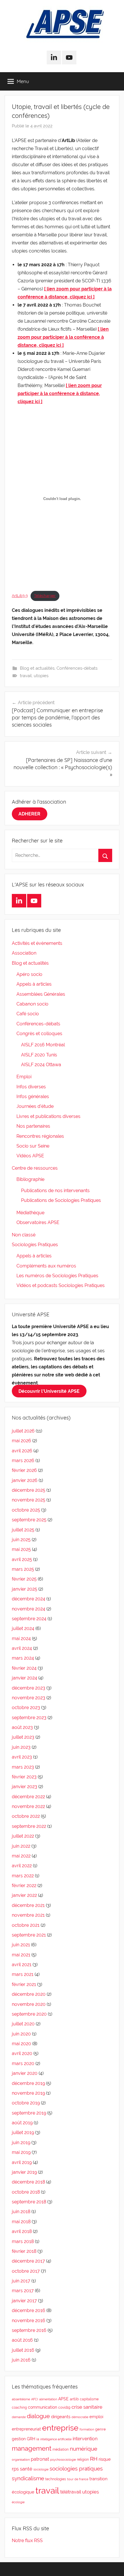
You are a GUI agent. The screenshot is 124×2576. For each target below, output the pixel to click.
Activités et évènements (37, 943)
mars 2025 (23, 1569)
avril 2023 (22, 1757)
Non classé (24, 1235)
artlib (74, 2399)
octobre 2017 (26, 2271)
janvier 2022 (24, 1895)
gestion (19, 2439)
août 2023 (22, 1727)
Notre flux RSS (27, 2540)
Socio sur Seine (33, 1146)
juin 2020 (21, 2034)
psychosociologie (63, 2460)
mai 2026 (21, 1441)
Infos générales (33, 1097)
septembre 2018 (29, 2202)
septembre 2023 (29, 1718)
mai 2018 (21, 2222)
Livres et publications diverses (48, 1116)
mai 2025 (21, 1549)
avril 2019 (22, 2162)
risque (105, 2459)
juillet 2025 (23, 1530)
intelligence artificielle (56, 2439)
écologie (18, 2502)
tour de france (78, 2479)
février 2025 (24, 1579)
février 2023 (24, 1777)
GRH (31, 2439)
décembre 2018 (28, 2182)
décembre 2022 (28, 1797)
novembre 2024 (29, 1609)
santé (26, 2469)
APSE (63, 2399)
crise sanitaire (87, 2407)
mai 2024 (21, 1639)
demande (19, 2417)
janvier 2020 (25, 2073)
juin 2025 (21, 1540)
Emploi (24, 1077)
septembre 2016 (29, 2330)
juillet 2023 (23, 1737)
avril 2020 (22, 2053)
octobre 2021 (26, 1925)
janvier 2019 (24, 2172)
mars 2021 (23, 1974)
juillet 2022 (23, 1836)
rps (15, 2469)
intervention (85, 2439)
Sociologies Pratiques (35, 1245)
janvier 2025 (25, 1589)
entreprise (60, 2428)
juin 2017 (21, 2281)
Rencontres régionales (40, 1136)
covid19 (64, 2408)
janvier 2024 (25, 1678)
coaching (19, 2408)
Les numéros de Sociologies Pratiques (57, 1276)
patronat (40, 2459)
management (32, 2448)
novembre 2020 (29, 2004)
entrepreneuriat (26, 2429)
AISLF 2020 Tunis (39, 1055)
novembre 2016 (29, 2321)
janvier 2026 (25, 1480)
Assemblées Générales (41, 994)
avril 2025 (22, 1559)
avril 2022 (22, 1866)
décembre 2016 (29, 2310)
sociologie (41, 2469)
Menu (23, 81)
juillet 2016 (23, 2350)
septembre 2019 (29, 2113)
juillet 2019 (23, 2132)
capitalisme (89, 2399)
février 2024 (24, 1668)
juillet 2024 (23, 1628)
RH (94, 2459)
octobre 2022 (26, 1816)
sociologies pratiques (76, 2469)
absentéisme (21, 2399)
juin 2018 (21, 2212)
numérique (83, 2449)
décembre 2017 (28, 2261)
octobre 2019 (26, 2103)
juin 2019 (21, 2143)
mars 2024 (23, 1658)
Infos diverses (31, 1087)
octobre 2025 (26, 1510)
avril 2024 (22, 1648)
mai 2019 (21, 2152)
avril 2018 (22, 2231)
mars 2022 (23, 1876)
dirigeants (61, 2417)
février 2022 (24, 1885)
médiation (61, 2449)
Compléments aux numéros (46, 1266)
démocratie (80, 2417)
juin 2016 (21, 2360)
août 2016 (22, 2340)
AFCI (35, 2399)
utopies (41, 676)
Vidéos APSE (30, 1156)
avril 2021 (22, 1965)
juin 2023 (21, 1747)
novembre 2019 (28, 2093)
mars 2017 (23, 2291)
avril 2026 (22, 1451)
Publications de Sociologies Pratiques (61, 1200)
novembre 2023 (29, 1698)
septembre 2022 (29, 1826)
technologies (56, 2479)
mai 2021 (21, 1955)
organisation (21, 2460)
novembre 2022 (28, 1806)
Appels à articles (34, 984)
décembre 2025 (29, 1490)
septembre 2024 (29, 1619)
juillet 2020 (23, 2024)
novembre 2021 (28, 1915)
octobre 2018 (26, 2192)
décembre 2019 (28, 2083)
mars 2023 (23, 1767)
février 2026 (24, 1470)
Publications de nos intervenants (55, 1191)
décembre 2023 (29, 1688)
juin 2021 (21, 1945)
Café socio (28, 1014)
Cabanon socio (32, 1004)
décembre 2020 (29, 1994)
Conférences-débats (77, 668)
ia (38, 2439)
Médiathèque (30, 1213)
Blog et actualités (37, 668)
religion (83, 2460)
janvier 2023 (25, 1787)
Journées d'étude (35, 1106)
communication (43, 2407)
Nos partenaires (33, 1126)
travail (26, 676)
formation (87, 2429)
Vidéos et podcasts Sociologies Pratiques (61, 1285)
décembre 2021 (28, 1905)
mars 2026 (23, 1461)
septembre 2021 (29, 1935)
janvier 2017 (24, 2301)
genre (100, 2429)
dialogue (38, 2416)
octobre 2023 (26, 1708)
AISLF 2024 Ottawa (41, 1065)
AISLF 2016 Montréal (43, 1045)
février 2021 (24, 1984)
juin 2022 (21, 1846)
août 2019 (22, 2123)
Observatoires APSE (38, 1222)
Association (24, 953)
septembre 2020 (29, 2014)
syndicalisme (28, 2478)
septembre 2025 (29, 1520)
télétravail (71, 2492)
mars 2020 (23, 2063)
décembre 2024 (29, 1599)
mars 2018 (23, 2241)
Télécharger (45, 596)
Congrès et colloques (39, 1034)
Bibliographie (30, 1179)
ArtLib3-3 (20, 596)
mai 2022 (21, 1856)
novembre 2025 (29, 1500)
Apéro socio (29, 974)
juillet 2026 (23, 1431)
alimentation (48, 2399)
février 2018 (24, 2251)
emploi (96, 2417)
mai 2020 (21, 2044)
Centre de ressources (35, 1168)
